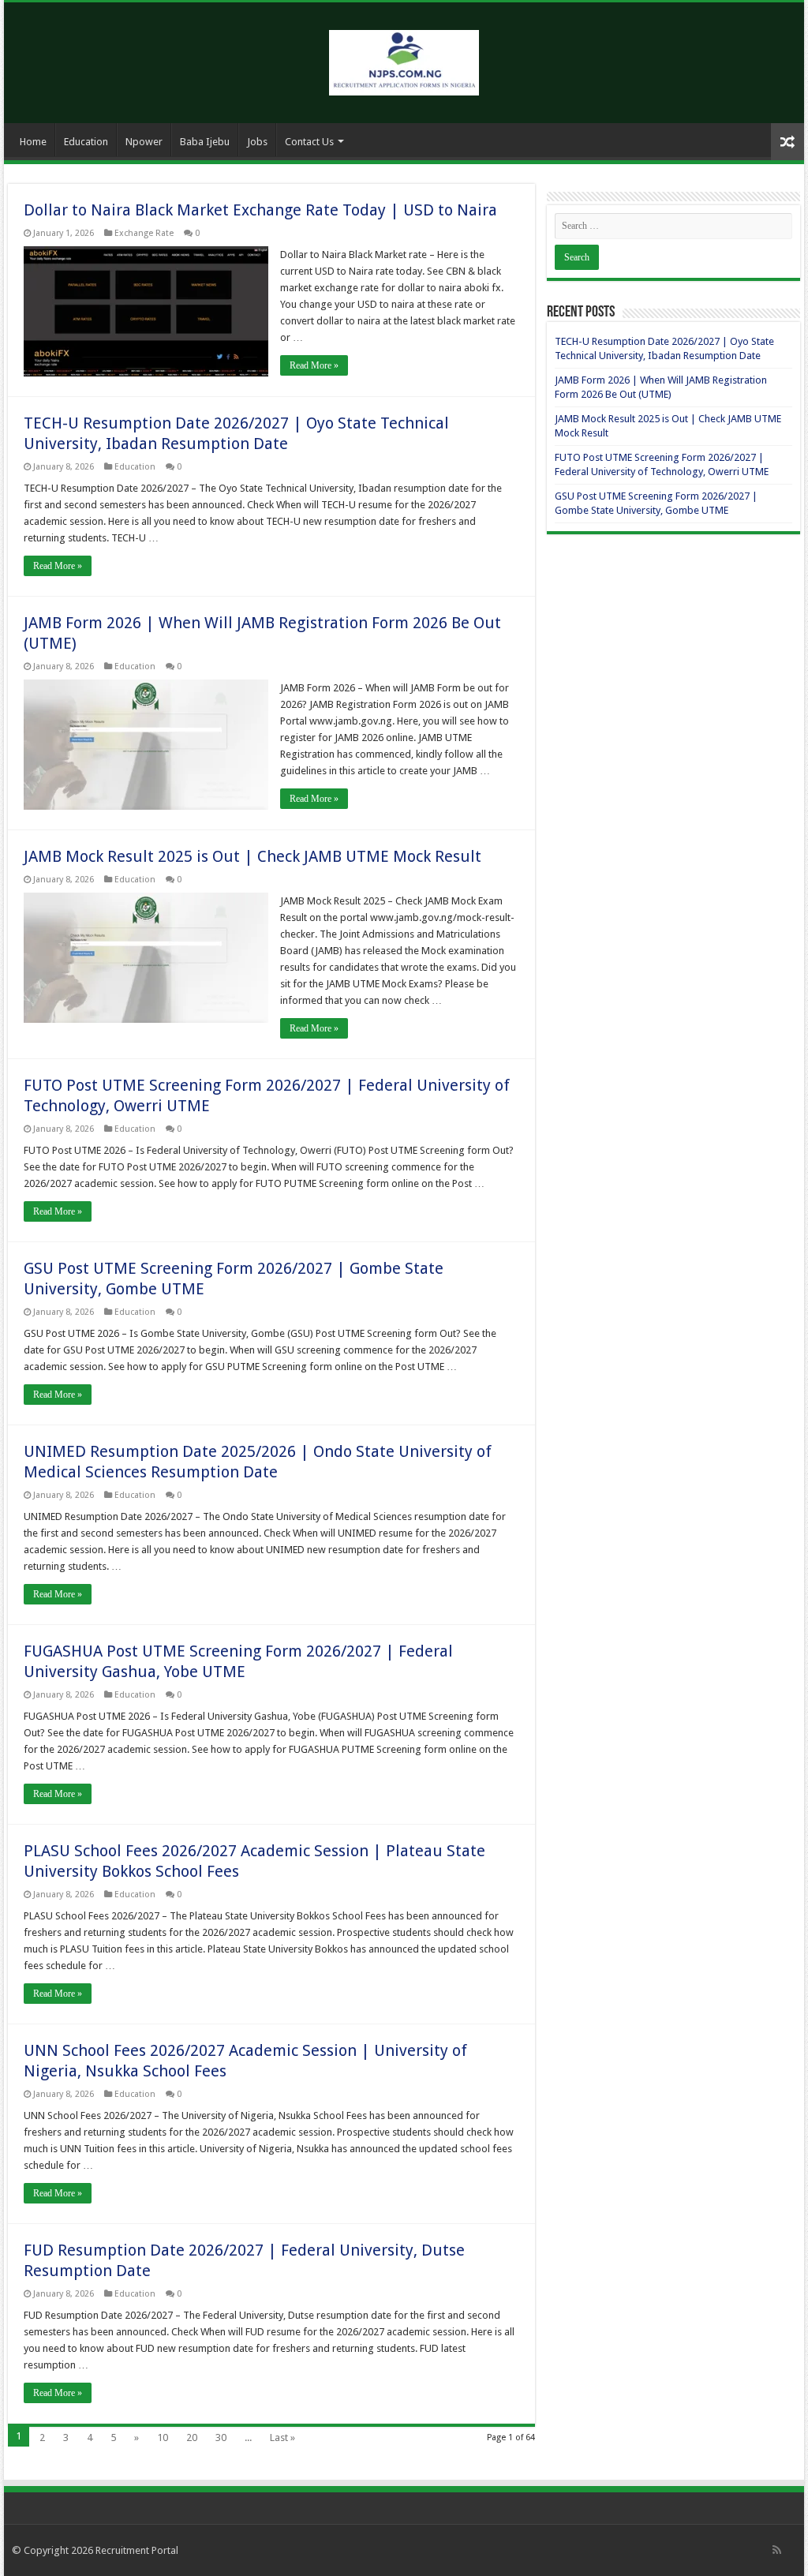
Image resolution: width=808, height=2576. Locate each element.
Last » (282, 2437)
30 (221, 2437)
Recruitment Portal (137, 2550)
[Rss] (777, 2550)
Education (86, 142)
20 (192, 2437)
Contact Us (309, 142)
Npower (144, 142)
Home (33, 142)
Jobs (257, 142)
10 (163, 2437)
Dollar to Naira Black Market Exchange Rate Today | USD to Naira (260, 210)
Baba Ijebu (205, 142)
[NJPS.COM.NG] (404, 60)
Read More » (314, 365)
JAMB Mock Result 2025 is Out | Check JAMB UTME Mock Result (252, 856)
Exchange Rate (144, 233)
